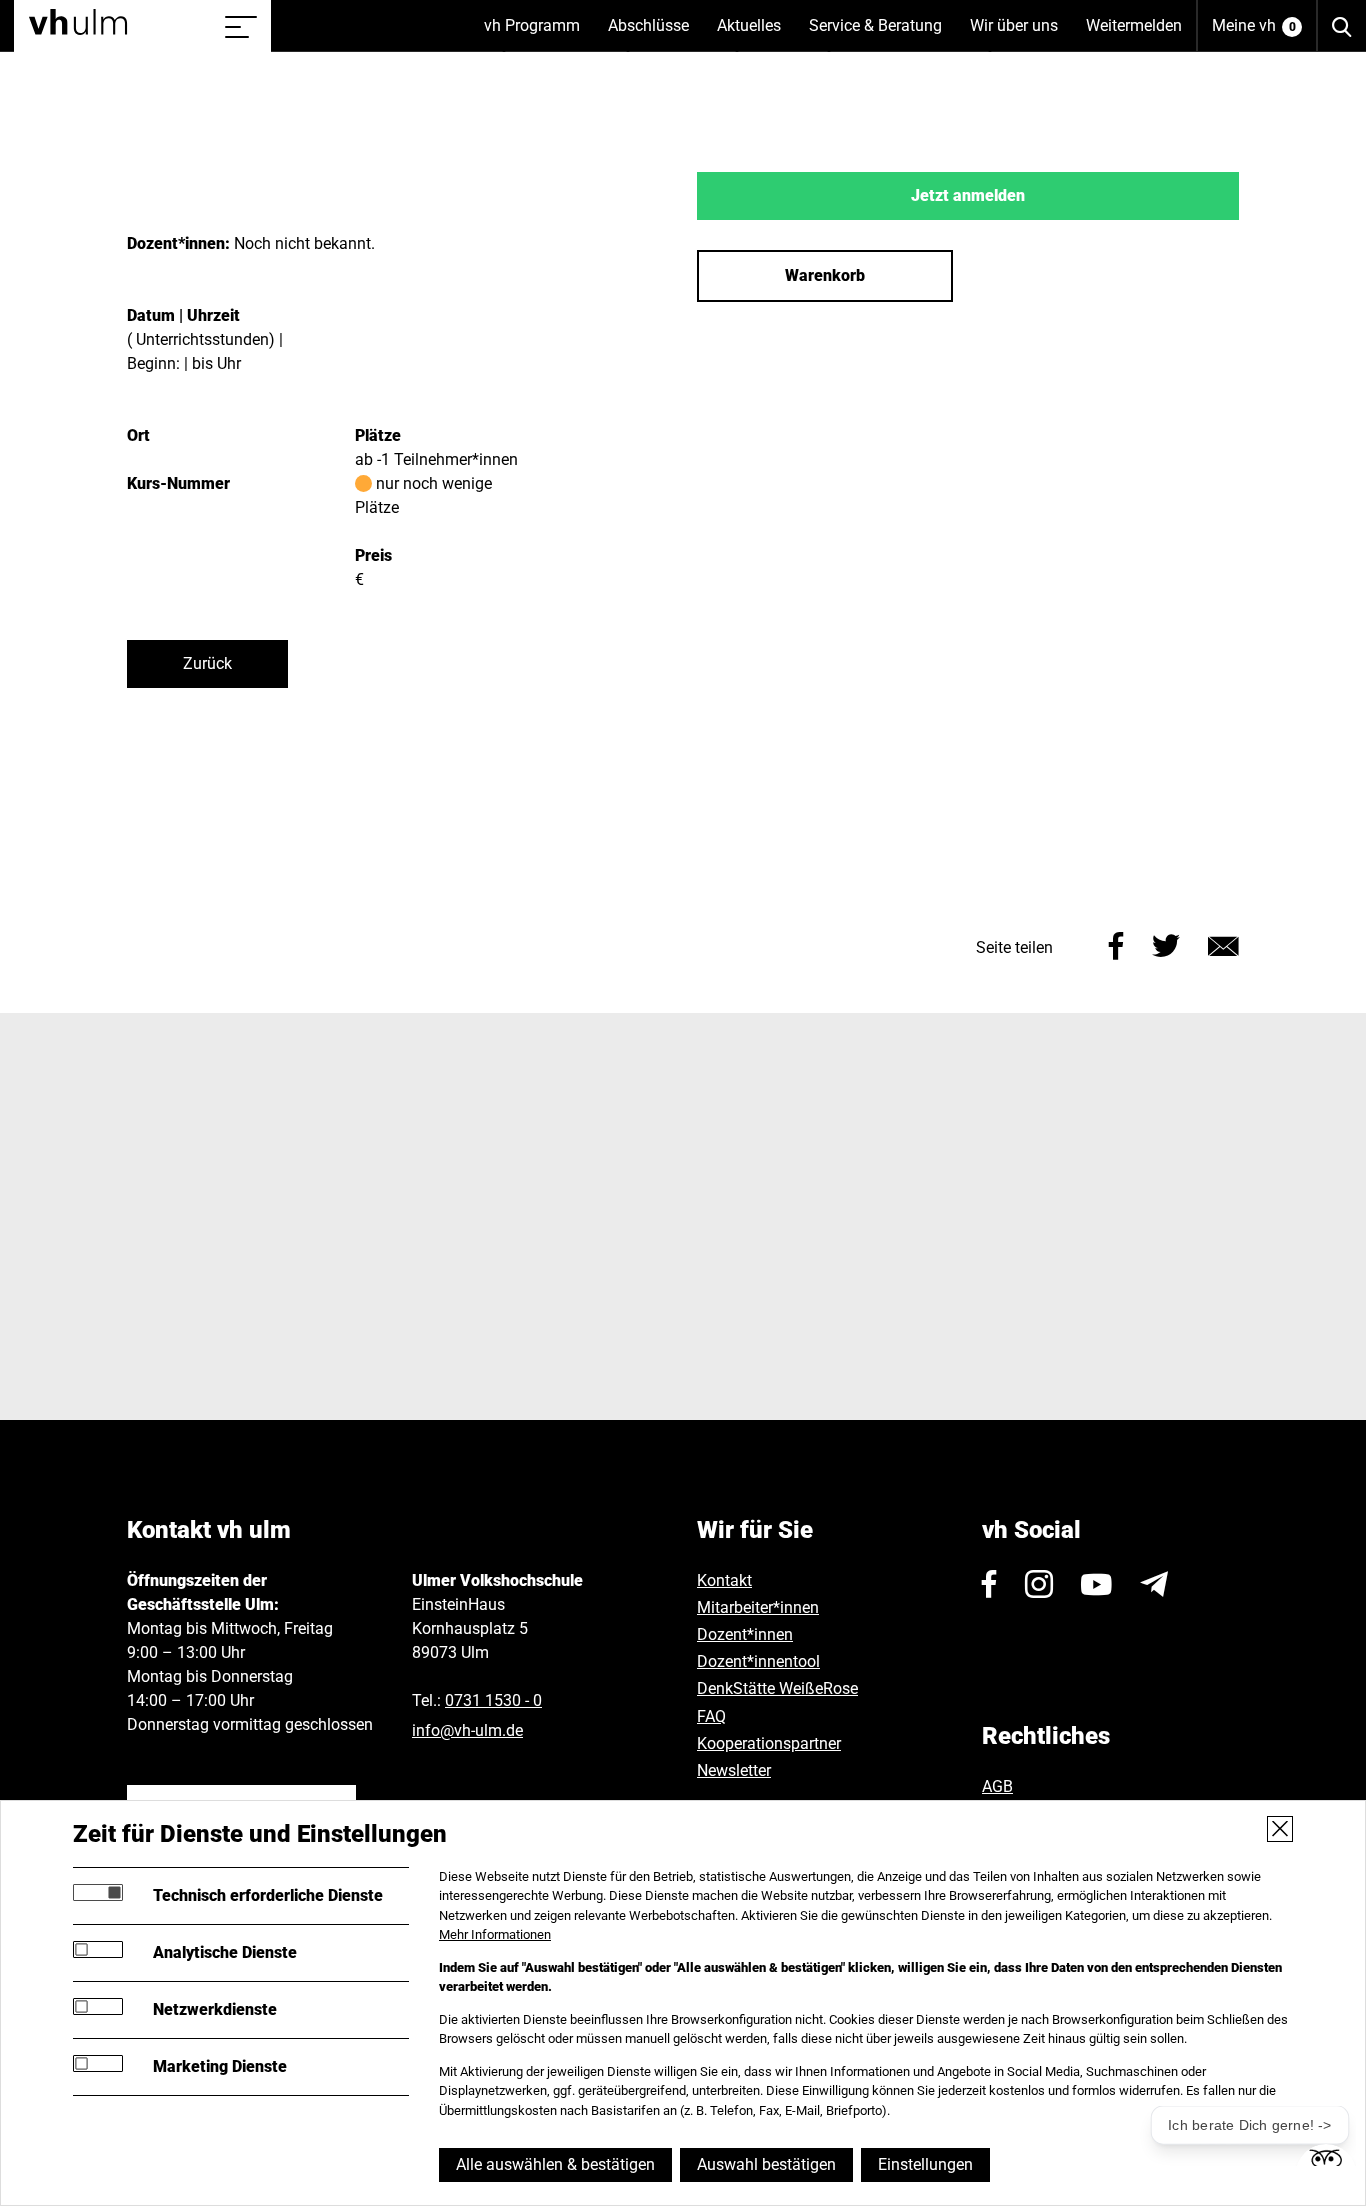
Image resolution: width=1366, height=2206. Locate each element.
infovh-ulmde (467, 1730)
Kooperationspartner (769, 1743)
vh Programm (539, 34)
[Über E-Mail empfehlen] (1223, 943)
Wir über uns (1021, 34)
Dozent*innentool (758, 1661)
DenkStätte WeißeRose (777, 1688)
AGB (997, 1786)
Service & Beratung (882, 34)
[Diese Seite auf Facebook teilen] (1116, 943)
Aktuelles (756, 34)
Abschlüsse (655, 34)
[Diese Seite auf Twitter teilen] (1166, 943)
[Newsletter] (1154, 1584)
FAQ (711, 1716)
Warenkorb (825, 275)
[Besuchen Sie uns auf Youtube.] (1096, 1584)
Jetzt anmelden (968, 195)
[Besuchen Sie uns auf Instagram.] (1039, 1584)
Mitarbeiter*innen (758, 1607)
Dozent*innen (745, 1634)
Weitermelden (1134, 25)
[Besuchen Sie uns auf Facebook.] (989, 1584)
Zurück (207, 663)
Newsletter (734, 1770)
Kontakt (724, 1580)
